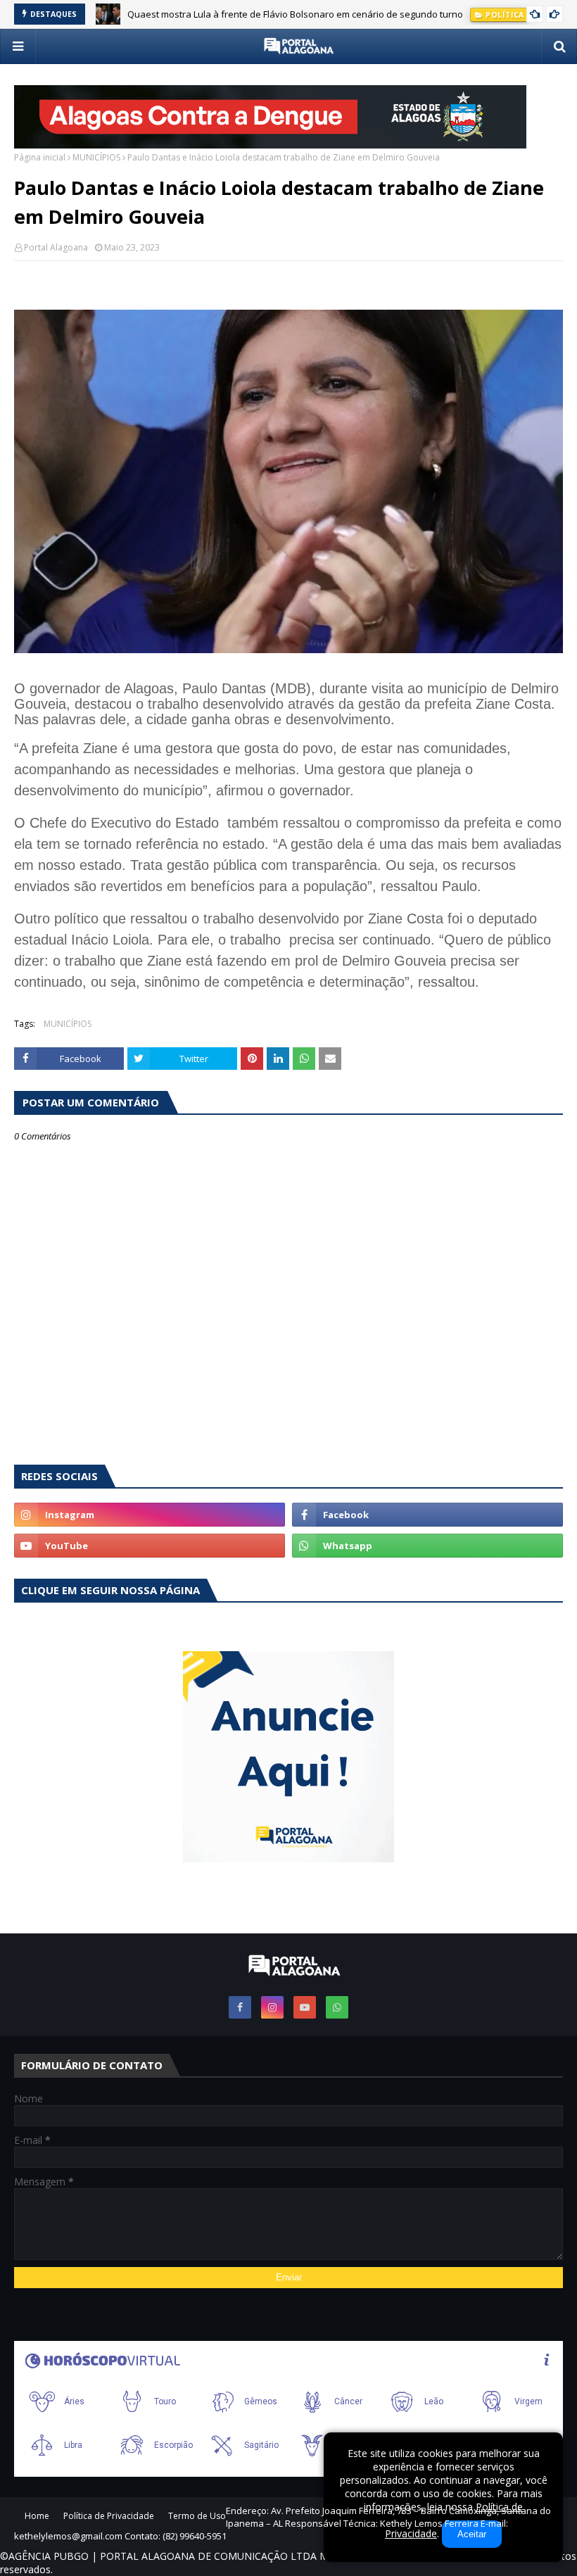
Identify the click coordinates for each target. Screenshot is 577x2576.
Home (37, 2516)
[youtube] (150, 1546)
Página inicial (40, 157)
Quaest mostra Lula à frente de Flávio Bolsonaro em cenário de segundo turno (295, 14)
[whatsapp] (427, 1546)
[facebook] (427, 1515)
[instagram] (150, 1515)
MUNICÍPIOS (96, 157)
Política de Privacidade (109, 2516)
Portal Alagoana (56, 247)
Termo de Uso (197, 2516)
